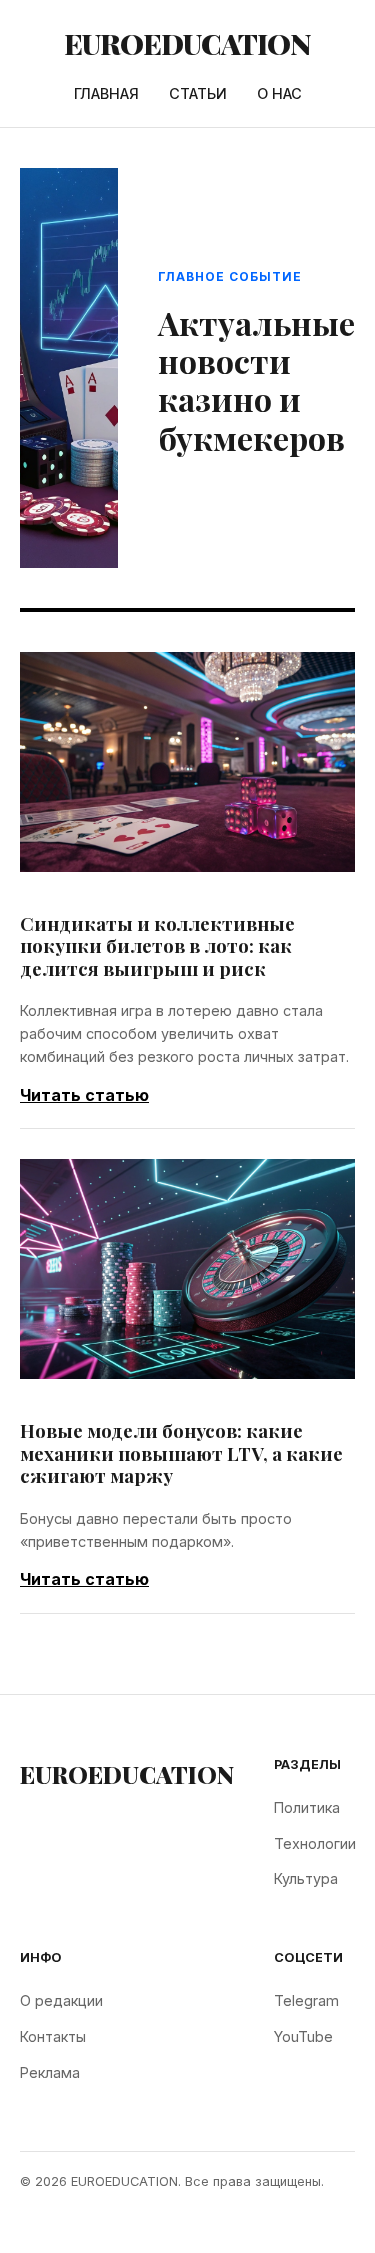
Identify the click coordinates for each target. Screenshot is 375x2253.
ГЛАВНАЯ (106, 93)
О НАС (279, 93)
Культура (306, 1878)
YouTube (303, 2036)
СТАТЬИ (198, 93)
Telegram (306, 2000)
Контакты (53, 2036)
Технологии (315, 1843)
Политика (307, 1807)
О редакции (61, 2000)
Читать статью (84, 1095)
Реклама (50, 2072)
